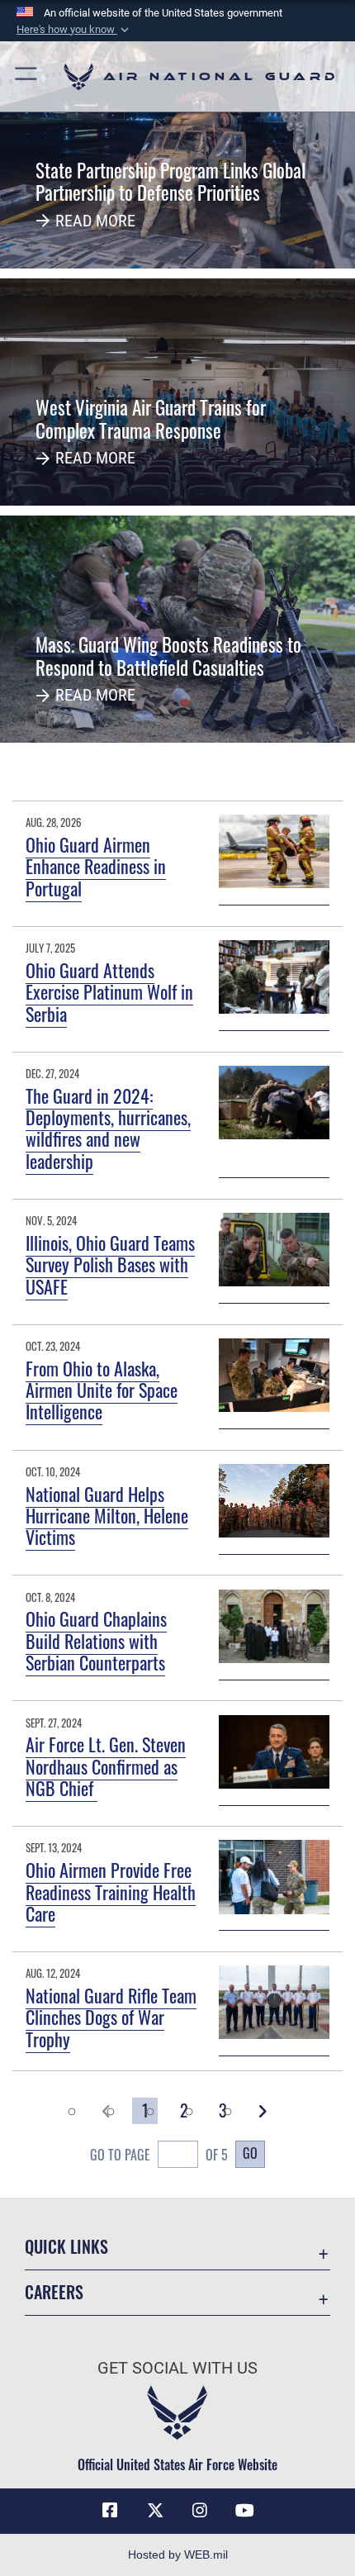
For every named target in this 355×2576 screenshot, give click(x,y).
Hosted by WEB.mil (178, 2555)
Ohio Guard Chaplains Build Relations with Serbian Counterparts (96, 1640)
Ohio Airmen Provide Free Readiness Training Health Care (111, 1892)
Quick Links (66, 2247)
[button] (74, 30)
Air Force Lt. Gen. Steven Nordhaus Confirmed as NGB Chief (106, 1766)
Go (250, 2153)
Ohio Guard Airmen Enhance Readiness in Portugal (96, 866)
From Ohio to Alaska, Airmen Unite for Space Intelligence (102, 1390)
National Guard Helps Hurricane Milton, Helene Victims (107, 1516)
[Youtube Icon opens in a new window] (245, 2511)
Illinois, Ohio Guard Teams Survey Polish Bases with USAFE (110, 1264)
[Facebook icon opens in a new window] (110, 2511)
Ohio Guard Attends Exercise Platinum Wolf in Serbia (109, 992)
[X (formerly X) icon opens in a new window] (155, 2511)
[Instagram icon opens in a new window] (200, 2511)
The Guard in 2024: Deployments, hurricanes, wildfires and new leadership (108, 1128)
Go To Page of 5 (159, 2155)
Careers (54, 2292)
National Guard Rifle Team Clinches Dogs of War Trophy (111, 2017)
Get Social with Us (177, 2368)
